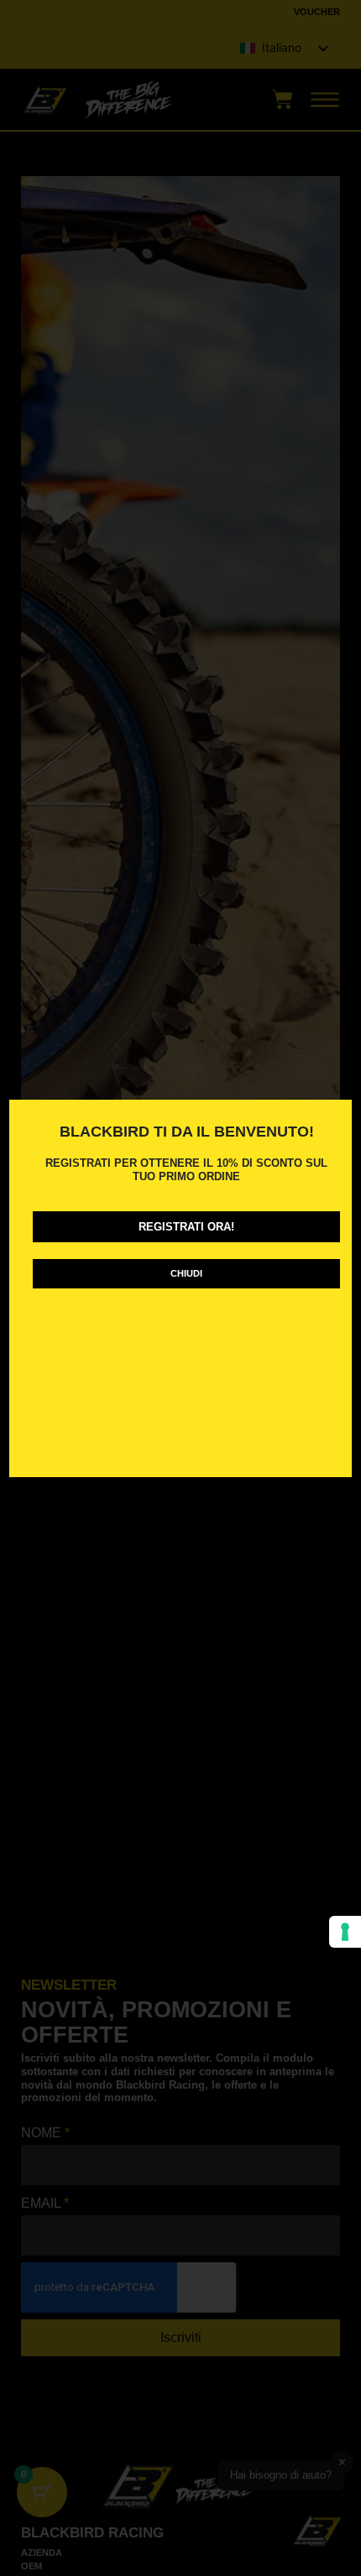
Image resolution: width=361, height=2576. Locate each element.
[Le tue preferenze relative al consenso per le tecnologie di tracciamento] (345, 1932)
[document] (180, 1288)
